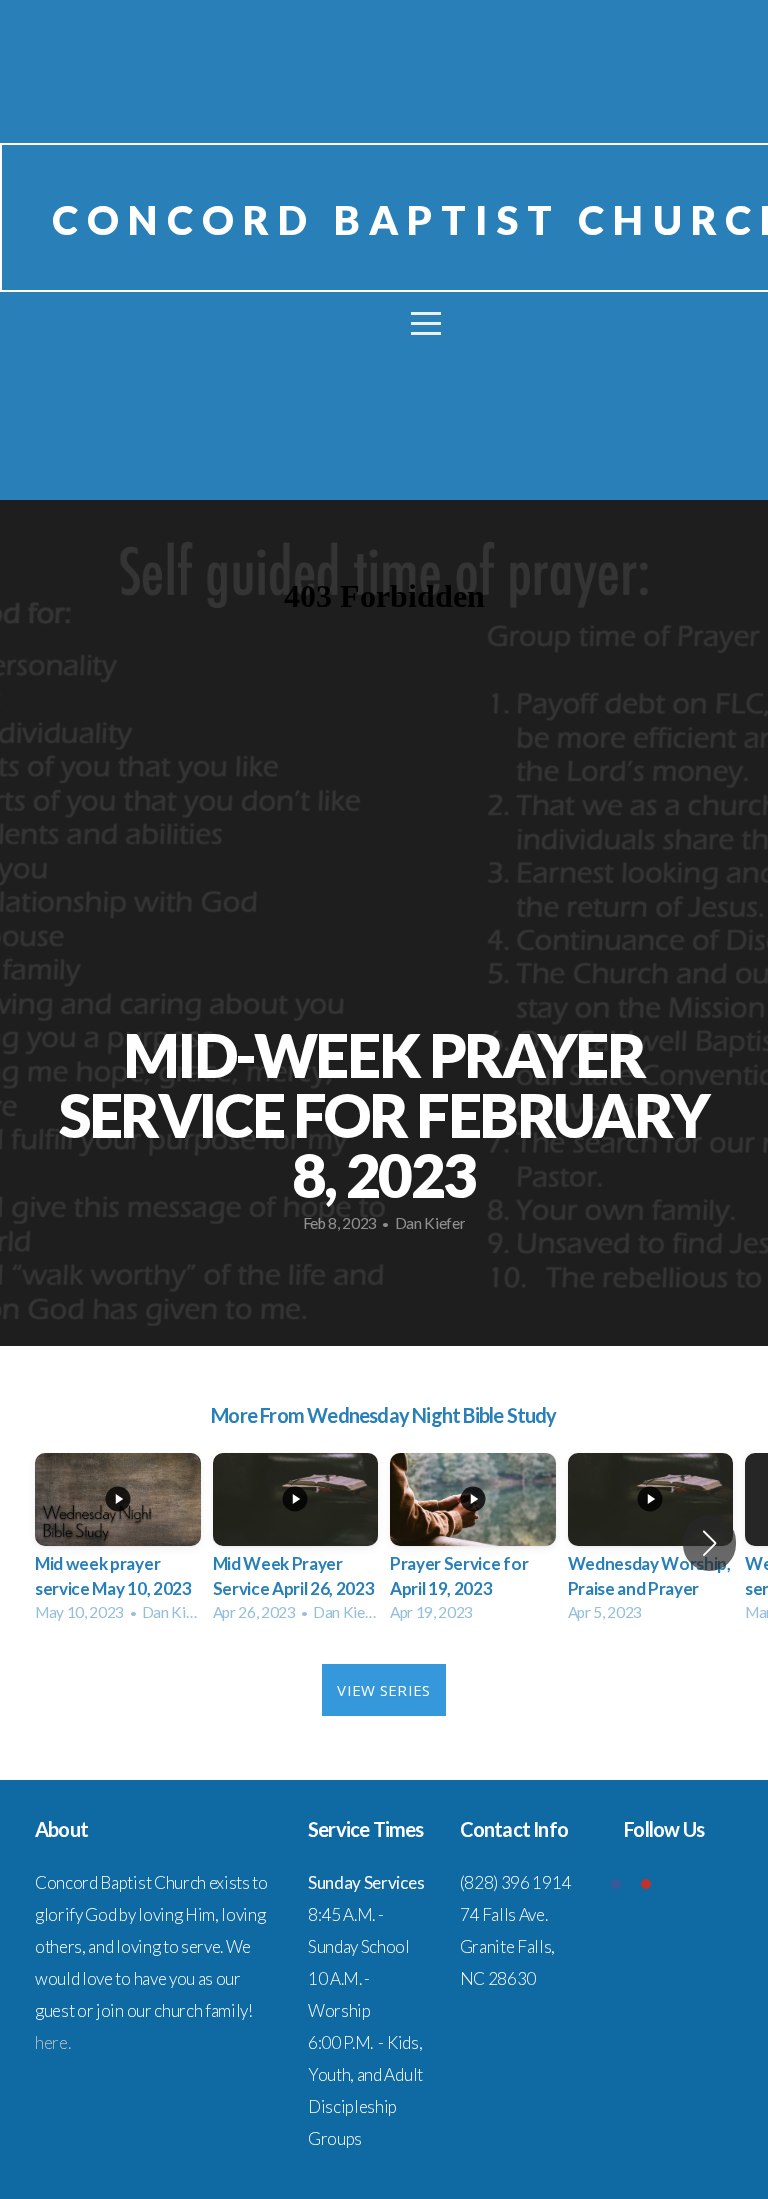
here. (52, 2042)
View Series (383, 1690)
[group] (118, 1543)
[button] (709, 1543)
